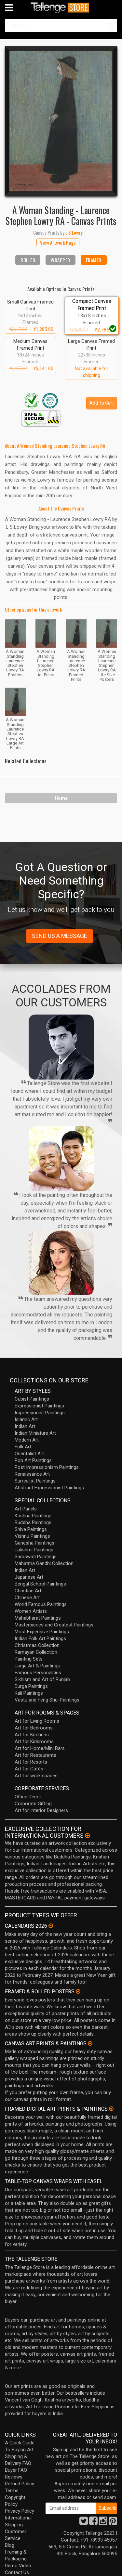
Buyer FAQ (16, 2470)
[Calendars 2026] (51, 1926)
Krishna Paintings (33, 1516)
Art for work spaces (36, 1776)
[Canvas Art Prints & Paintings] (90, 2043)
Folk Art (23, 1447)
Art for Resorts (31, 1762)
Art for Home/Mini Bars (40, 1748)
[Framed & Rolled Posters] (78, 1991)
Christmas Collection (37, 1645)
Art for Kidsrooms (34, 1741)
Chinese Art (27, 1598)
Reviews (14, 2477)
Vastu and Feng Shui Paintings (47, 1700)
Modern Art (27, 1440)
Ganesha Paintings (34, 1543)
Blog (10, 2545)
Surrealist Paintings (35, 1481)
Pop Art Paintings (33, 1460)
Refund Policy (20, 2484)
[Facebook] (93, 2523)
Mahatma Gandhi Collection (44, 1563)
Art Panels (26, 1509)
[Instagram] (103, 2523)
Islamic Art (26, 1419)
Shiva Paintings (31, 1529)
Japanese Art (29, 1577)
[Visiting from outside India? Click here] (87, 1836)
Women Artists (31, 1611)
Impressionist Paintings (40, 1413)
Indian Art (25, 1426)
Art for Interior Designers (41, 1810)
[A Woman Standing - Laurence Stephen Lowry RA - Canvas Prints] (61, 121)
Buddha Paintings (33, 1522)
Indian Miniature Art (35, 1433)
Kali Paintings (29, 1693)
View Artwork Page (58, 242)
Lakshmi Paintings (34, 1550)
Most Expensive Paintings (42, 1632)
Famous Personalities (38, 1673)
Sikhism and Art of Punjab (42, 1679)
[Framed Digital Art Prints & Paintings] (111, 2109)
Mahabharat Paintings (38, 1618)
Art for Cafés (29, 1769)
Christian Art (28, 1591)
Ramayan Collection (36, 1652)
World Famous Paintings (41, 1604)
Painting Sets (29, 1659)
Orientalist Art (29, 1454)
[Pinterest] (113, 2523)
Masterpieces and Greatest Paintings (54, 1625)
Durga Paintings (31, 1686)
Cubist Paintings (32, 1399)
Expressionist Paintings (39, 1406)
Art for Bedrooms (34, 1728)
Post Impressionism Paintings (47, 1467)
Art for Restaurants (35, 1755)
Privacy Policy (20, 2511)
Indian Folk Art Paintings (40, 1638)
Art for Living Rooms (37, 1721)
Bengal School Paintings (40, 1584)
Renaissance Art (32, 1474)
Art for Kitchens (32, 1735)
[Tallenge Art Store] (61, 8)
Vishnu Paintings (32, 1536)
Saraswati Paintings (36, 1557)
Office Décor (28, 1797)
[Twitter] (84, 2523)
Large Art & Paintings (37, 1666)
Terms (12, 2491)
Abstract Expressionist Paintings (49, 1488)
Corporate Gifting (33, 1804)
